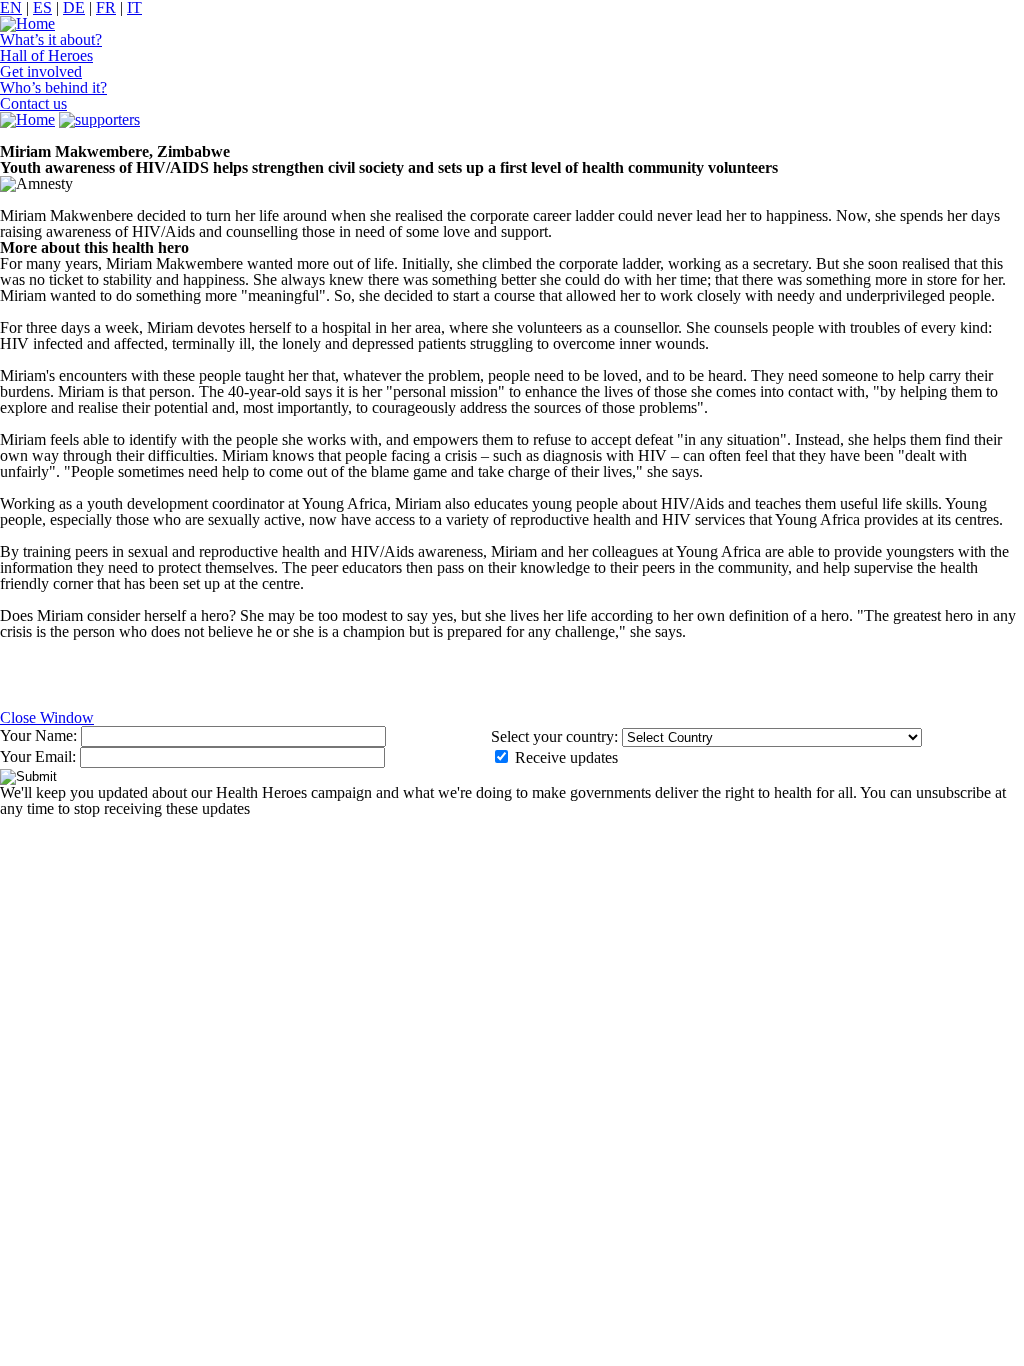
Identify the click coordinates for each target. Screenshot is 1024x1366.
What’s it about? (51, 39)
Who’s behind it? (53, 87)
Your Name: (40, 735)
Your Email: (40, 756)
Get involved (41, 71)
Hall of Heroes (46, 55)
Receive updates (564, 757)
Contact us (33, 103)
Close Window (47, 717)
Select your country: (554, 736)
